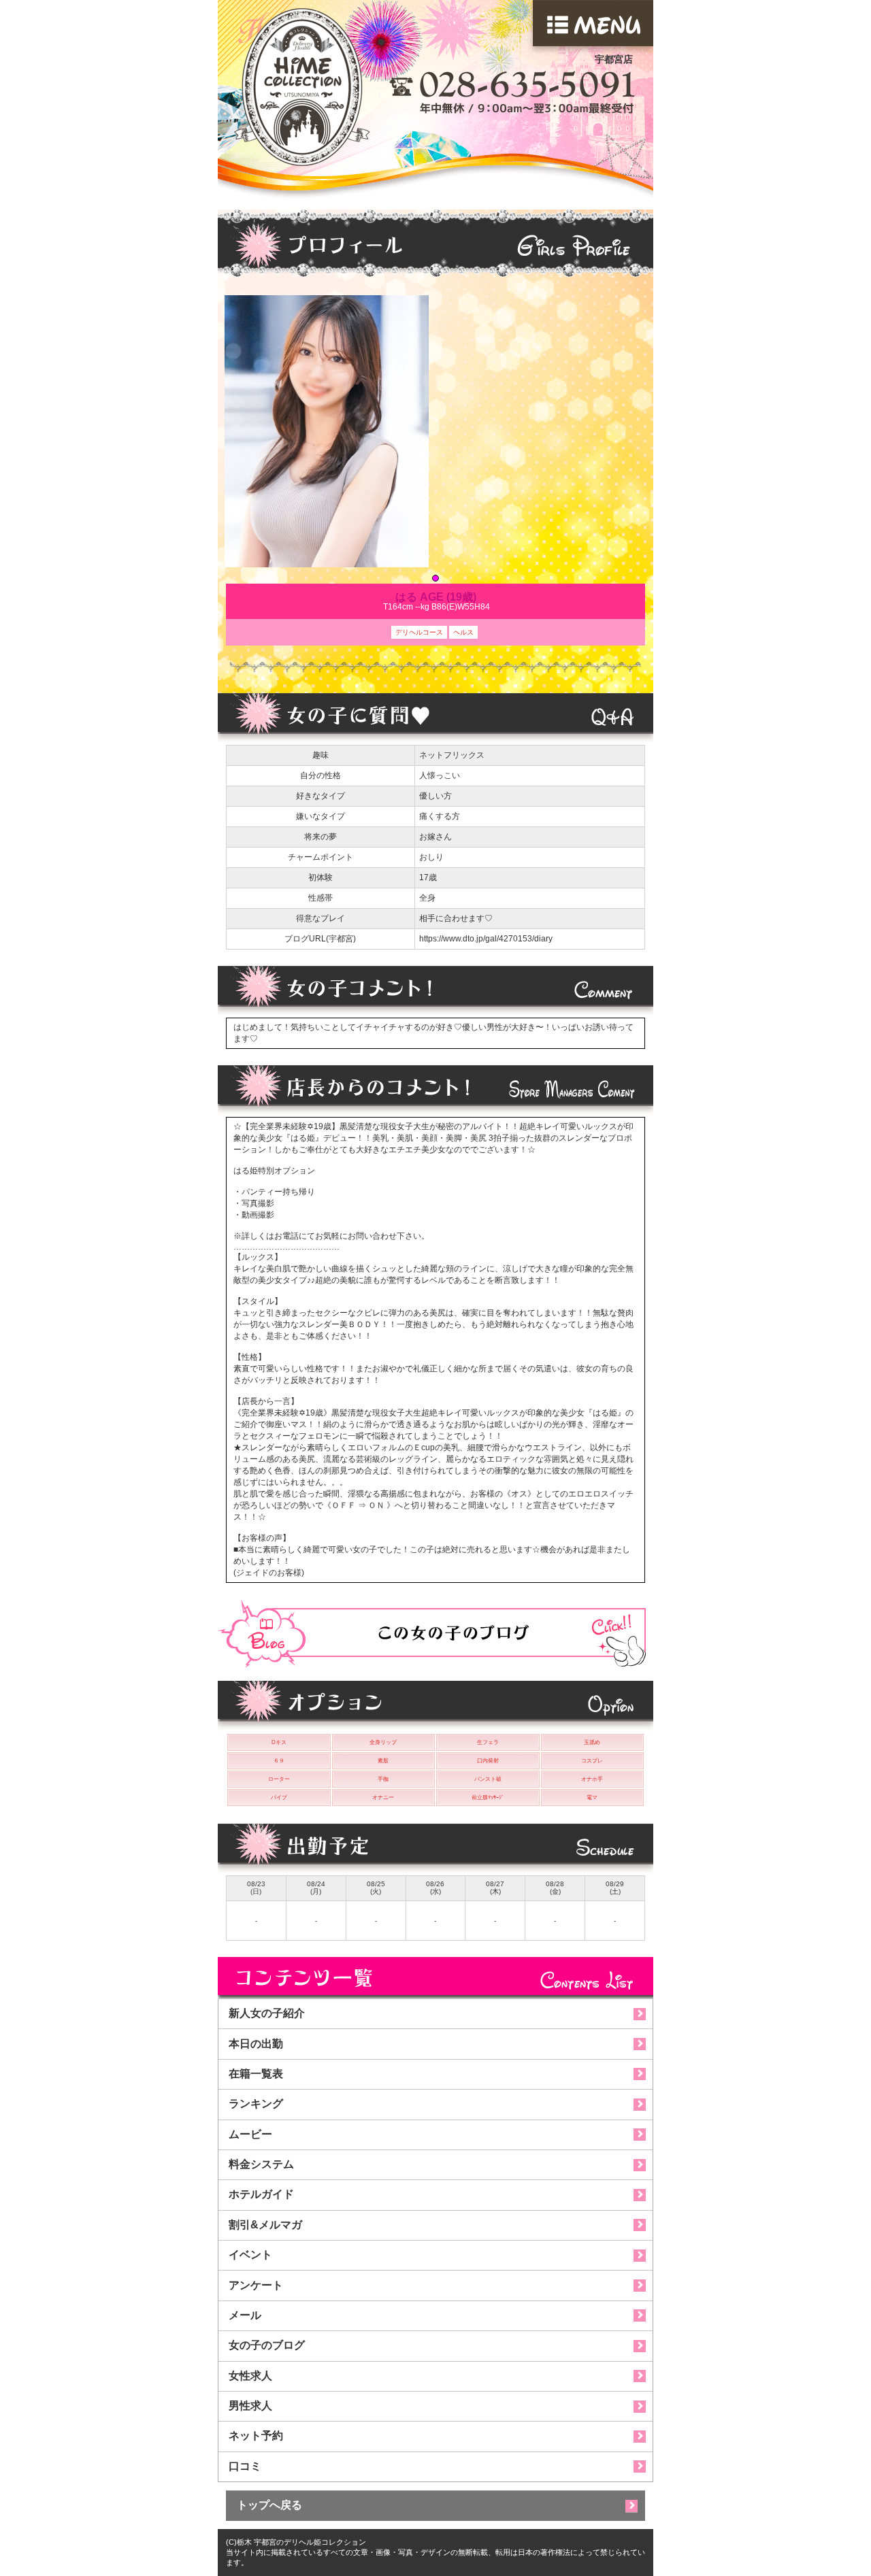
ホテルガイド (261, 2194)
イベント (250, 2255)
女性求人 (250, 2376)
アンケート (256, 2285)
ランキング (256, 2104)
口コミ (245, 2466)
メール (245, 2315)
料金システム (261, 2164)
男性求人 (250, 2406)
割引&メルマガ (265, 2225)
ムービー (250, 2134)
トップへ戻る (269, 2505)
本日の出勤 (256, 2044)
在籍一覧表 (256, 2074)
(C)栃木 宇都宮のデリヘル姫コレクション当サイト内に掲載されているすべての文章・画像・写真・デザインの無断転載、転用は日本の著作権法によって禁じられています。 (435, 2552)
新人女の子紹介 (267, 2013)
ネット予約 (256, 2436)
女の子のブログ (267, 2345)
